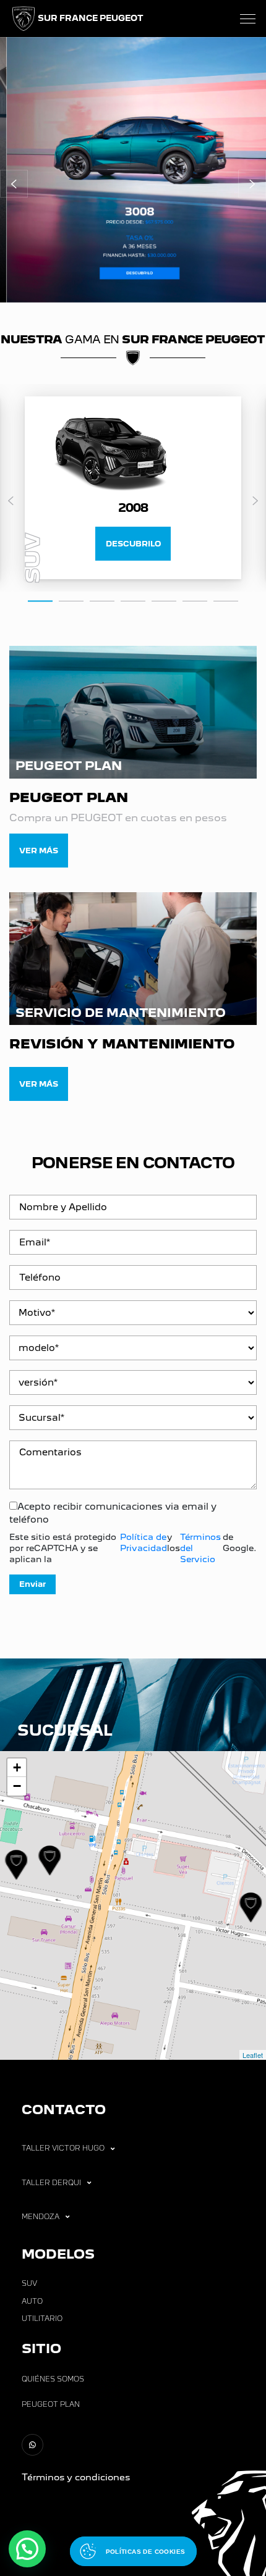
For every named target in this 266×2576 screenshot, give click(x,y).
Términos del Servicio (200, 1548)
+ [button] (17, 1767)
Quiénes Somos (53, 2379)
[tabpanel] (133, 488)
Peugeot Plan (51, 2404)
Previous (11, 501)
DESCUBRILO (133, 544)
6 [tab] (195, 600)
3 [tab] (102, 600)
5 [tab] (164, 600)
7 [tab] (226, 600)
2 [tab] (71, 600)
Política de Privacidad (144, 1542)
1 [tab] (40, 600)
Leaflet (253, 2055)
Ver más (39, 851)
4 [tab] (133, 600)
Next (255, 501)
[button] (14, 184)
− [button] (17, 1786)
